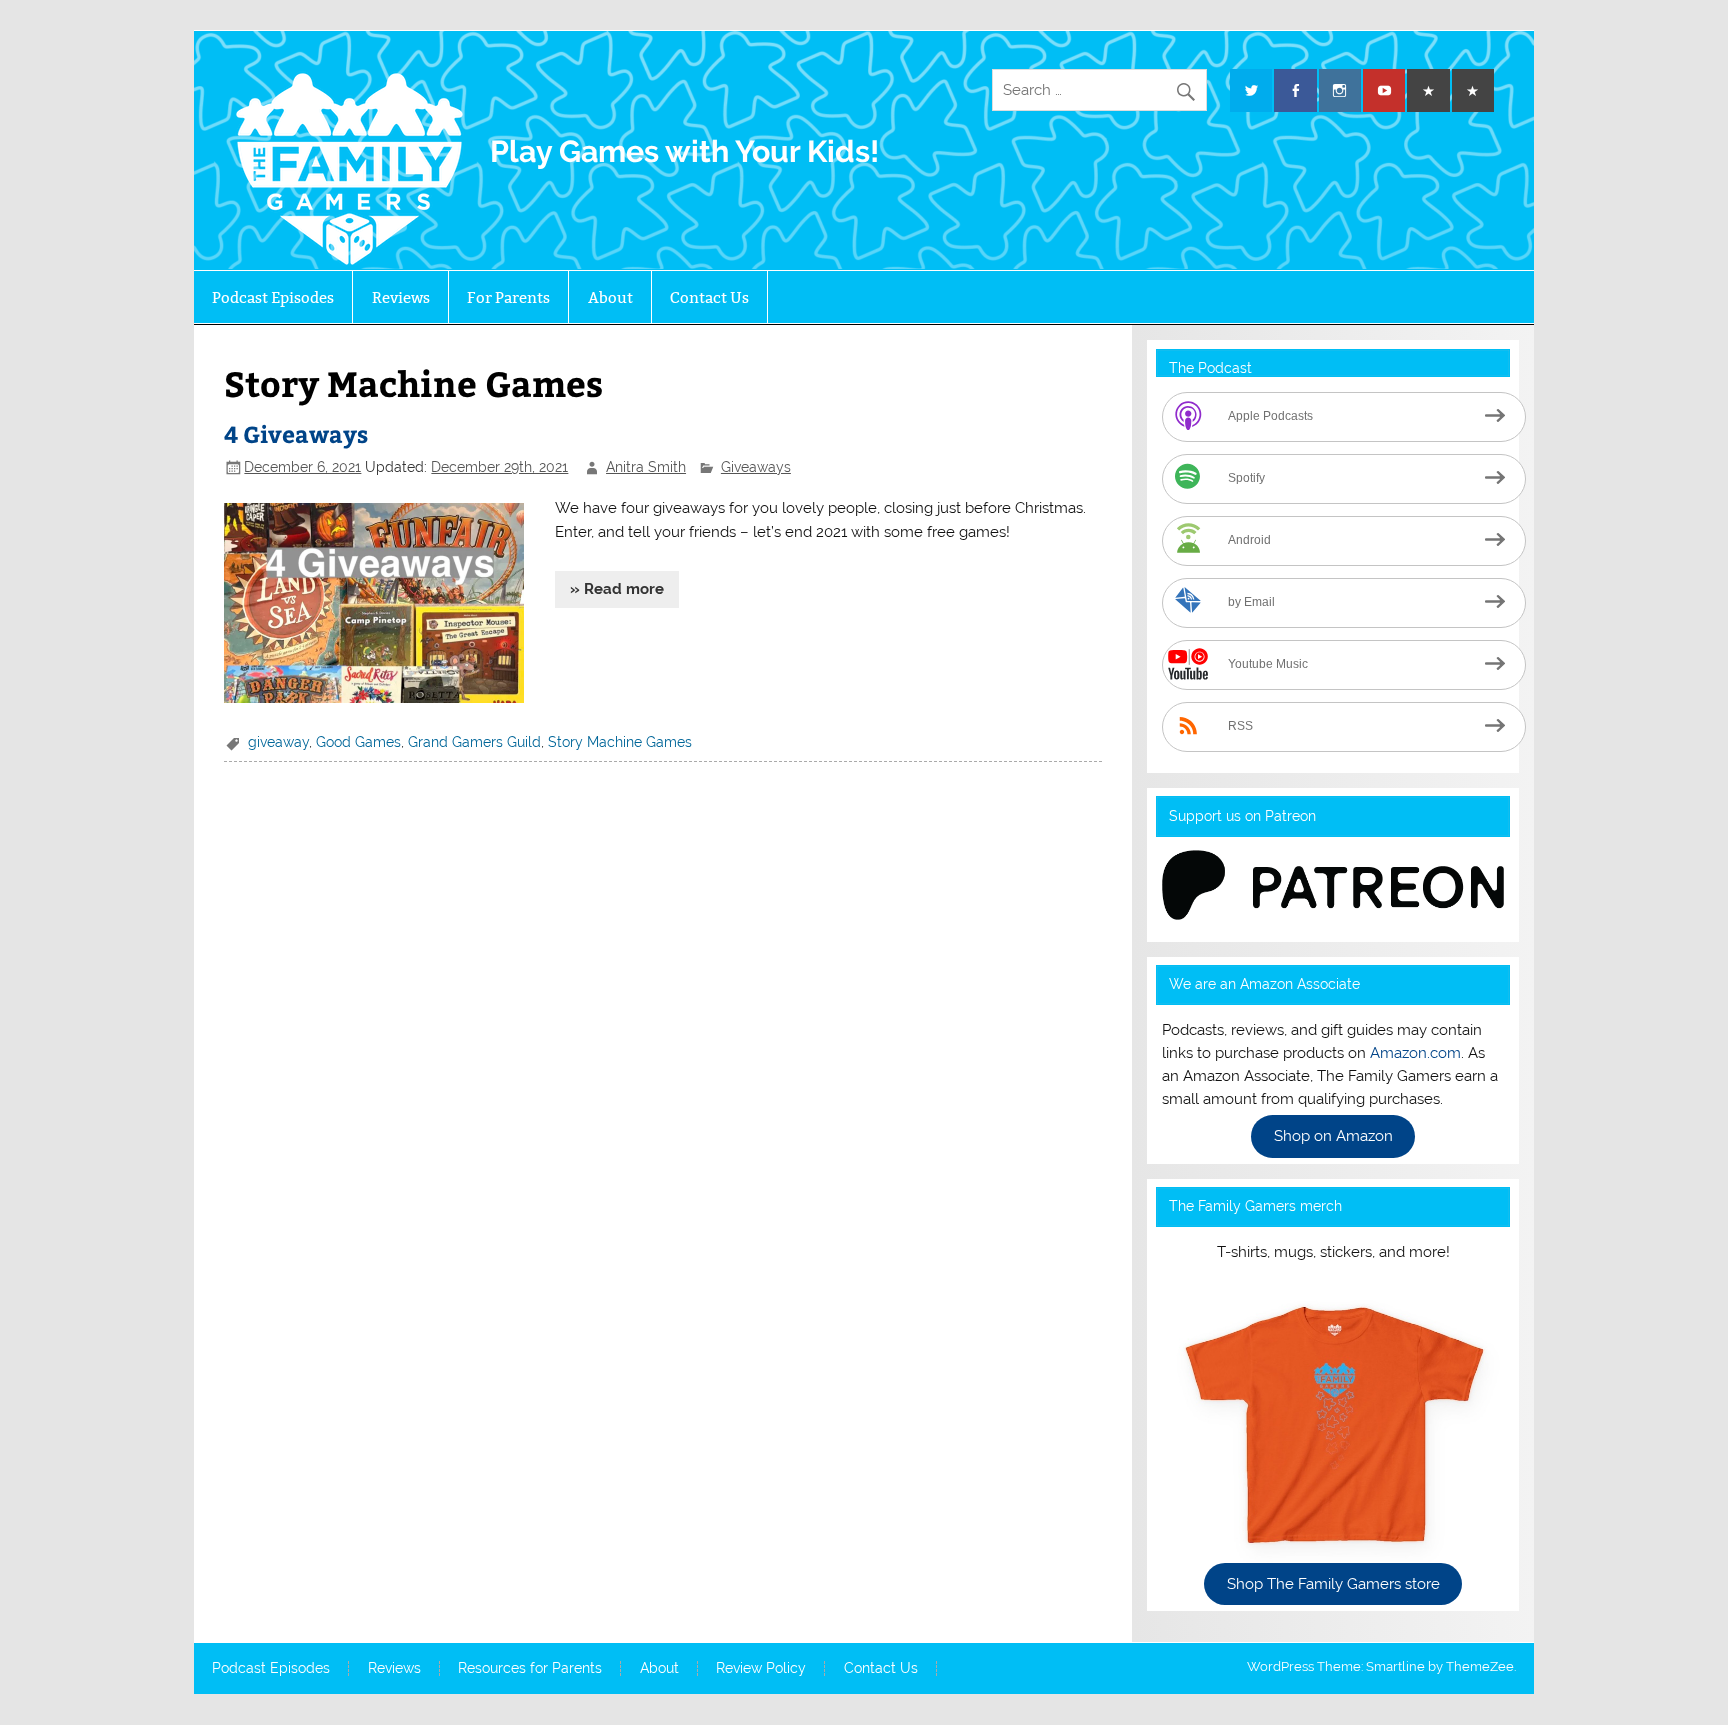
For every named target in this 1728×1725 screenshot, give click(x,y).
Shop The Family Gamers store (1333, 1584)
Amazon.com (1415, 1053)
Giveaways (756, 467)
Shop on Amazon (1333, 1137)
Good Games (358, 742)
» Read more (617, 589)
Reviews (401, 297)
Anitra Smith (646, 467)
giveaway (278, 742)
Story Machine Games (620, 742)
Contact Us (709, 297)
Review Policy (761, 1669)
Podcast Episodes (273, 297)
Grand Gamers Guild (474, 742)
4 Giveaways (296, 433)
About (610, 297)
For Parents (508, 297)
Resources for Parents (530, 1669)
